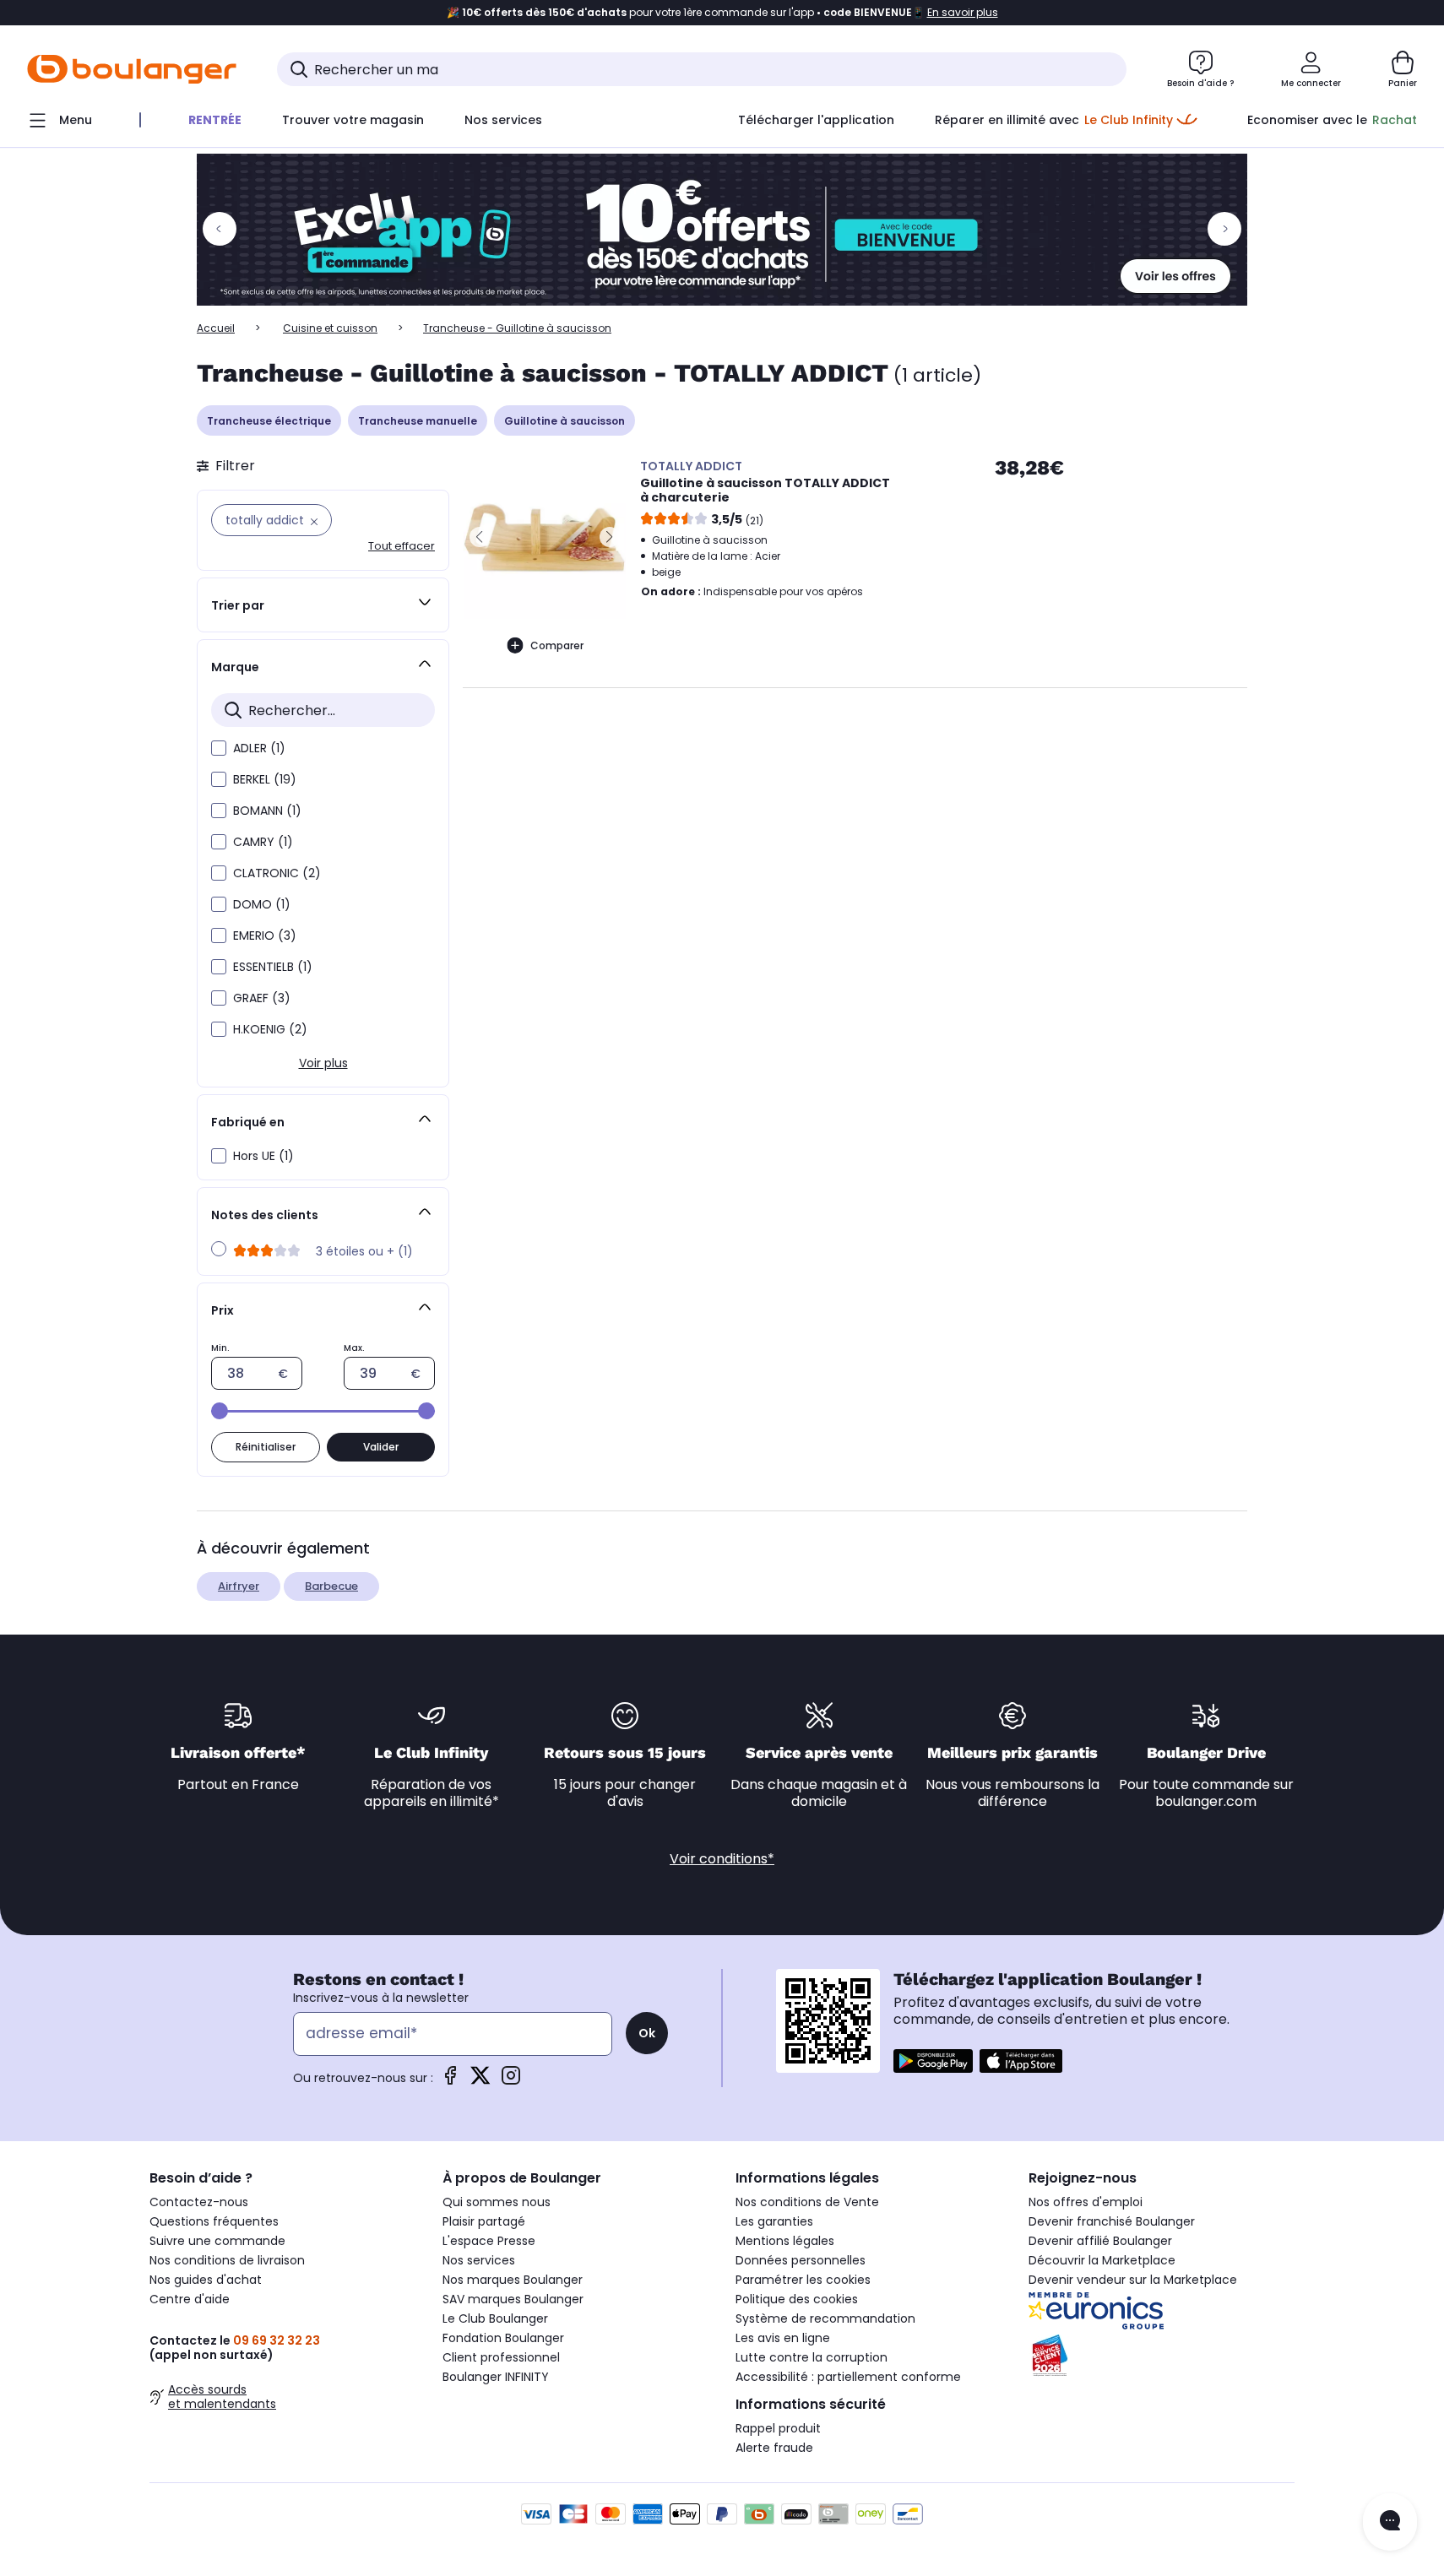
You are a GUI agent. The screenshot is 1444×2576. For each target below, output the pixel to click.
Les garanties (774, 2221)
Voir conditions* (722, 1859)
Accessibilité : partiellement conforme (848, 2377)
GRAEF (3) (262, 998)
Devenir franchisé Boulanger (1112, 2221)
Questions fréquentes (214, 2221)
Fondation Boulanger (503, 2338)
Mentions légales (785, 2241)
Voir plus (323, 1063)
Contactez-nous (199, 2202)
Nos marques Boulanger (513, 2280)
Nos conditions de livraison (227, 2260)
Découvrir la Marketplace (1102, 2260)
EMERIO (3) (265, 935)
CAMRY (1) (263, 842)
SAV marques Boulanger (513, 2299)
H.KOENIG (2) (270, 1029)
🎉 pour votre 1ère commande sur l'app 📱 (722, 13)
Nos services (479, 2260)
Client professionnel (501, 2357)
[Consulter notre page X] (480, 2081)
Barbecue (331, 1586)
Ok (647, 2033)
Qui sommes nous (497, 2202)
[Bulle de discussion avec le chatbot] (1390, 2522)
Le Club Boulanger (495, 2318)
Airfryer (239, 1586)
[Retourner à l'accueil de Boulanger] (132, 69)
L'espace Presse (489, 2241)
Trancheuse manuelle (418, 421)
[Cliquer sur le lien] (722, 230)
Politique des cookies (797, 2299)
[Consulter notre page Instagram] (511, 2081)
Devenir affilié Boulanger (1100, 2241)
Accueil (216, 328)
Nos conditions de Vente (807, 2202)
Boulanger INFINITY (496, 2377)
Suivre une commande (217, 2241)
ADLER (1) (259, 748)
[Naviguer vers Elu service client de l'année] (1162, 2356)
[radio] (219, 1249)
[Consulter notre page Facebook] (450, 2081)
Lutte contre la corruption (812, 2357)
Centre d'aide (190, 2299)
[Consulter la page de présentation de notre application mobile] (933, 2061)
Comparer (557, 645)
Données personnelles (801, 2260)
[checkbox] (219, 748)
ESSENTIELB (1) (273, 967)
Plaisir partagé (484, 2221)
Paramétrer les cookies (803, 2280)
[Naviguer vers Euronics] (1162, 2311)
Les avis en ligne (783, 2338)
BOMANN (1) (267, 811)
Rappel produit (778, 2428)
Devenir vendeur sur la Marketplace (1133, 2280)
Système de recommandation (825, 2318)
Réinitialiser (266, 1447)
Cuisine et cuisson (330, 328)
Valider (381, 1447)
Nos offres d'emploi (1086, 2202)
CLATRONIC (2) (277, 873)
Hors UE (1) (263, 1156)
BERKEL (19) (265, 779)
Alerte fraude (774, 2448)
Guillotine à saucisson (565, 421)
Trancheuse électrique (269, 421)
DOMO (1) (262, 904)
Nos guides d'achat (206, 2280)
